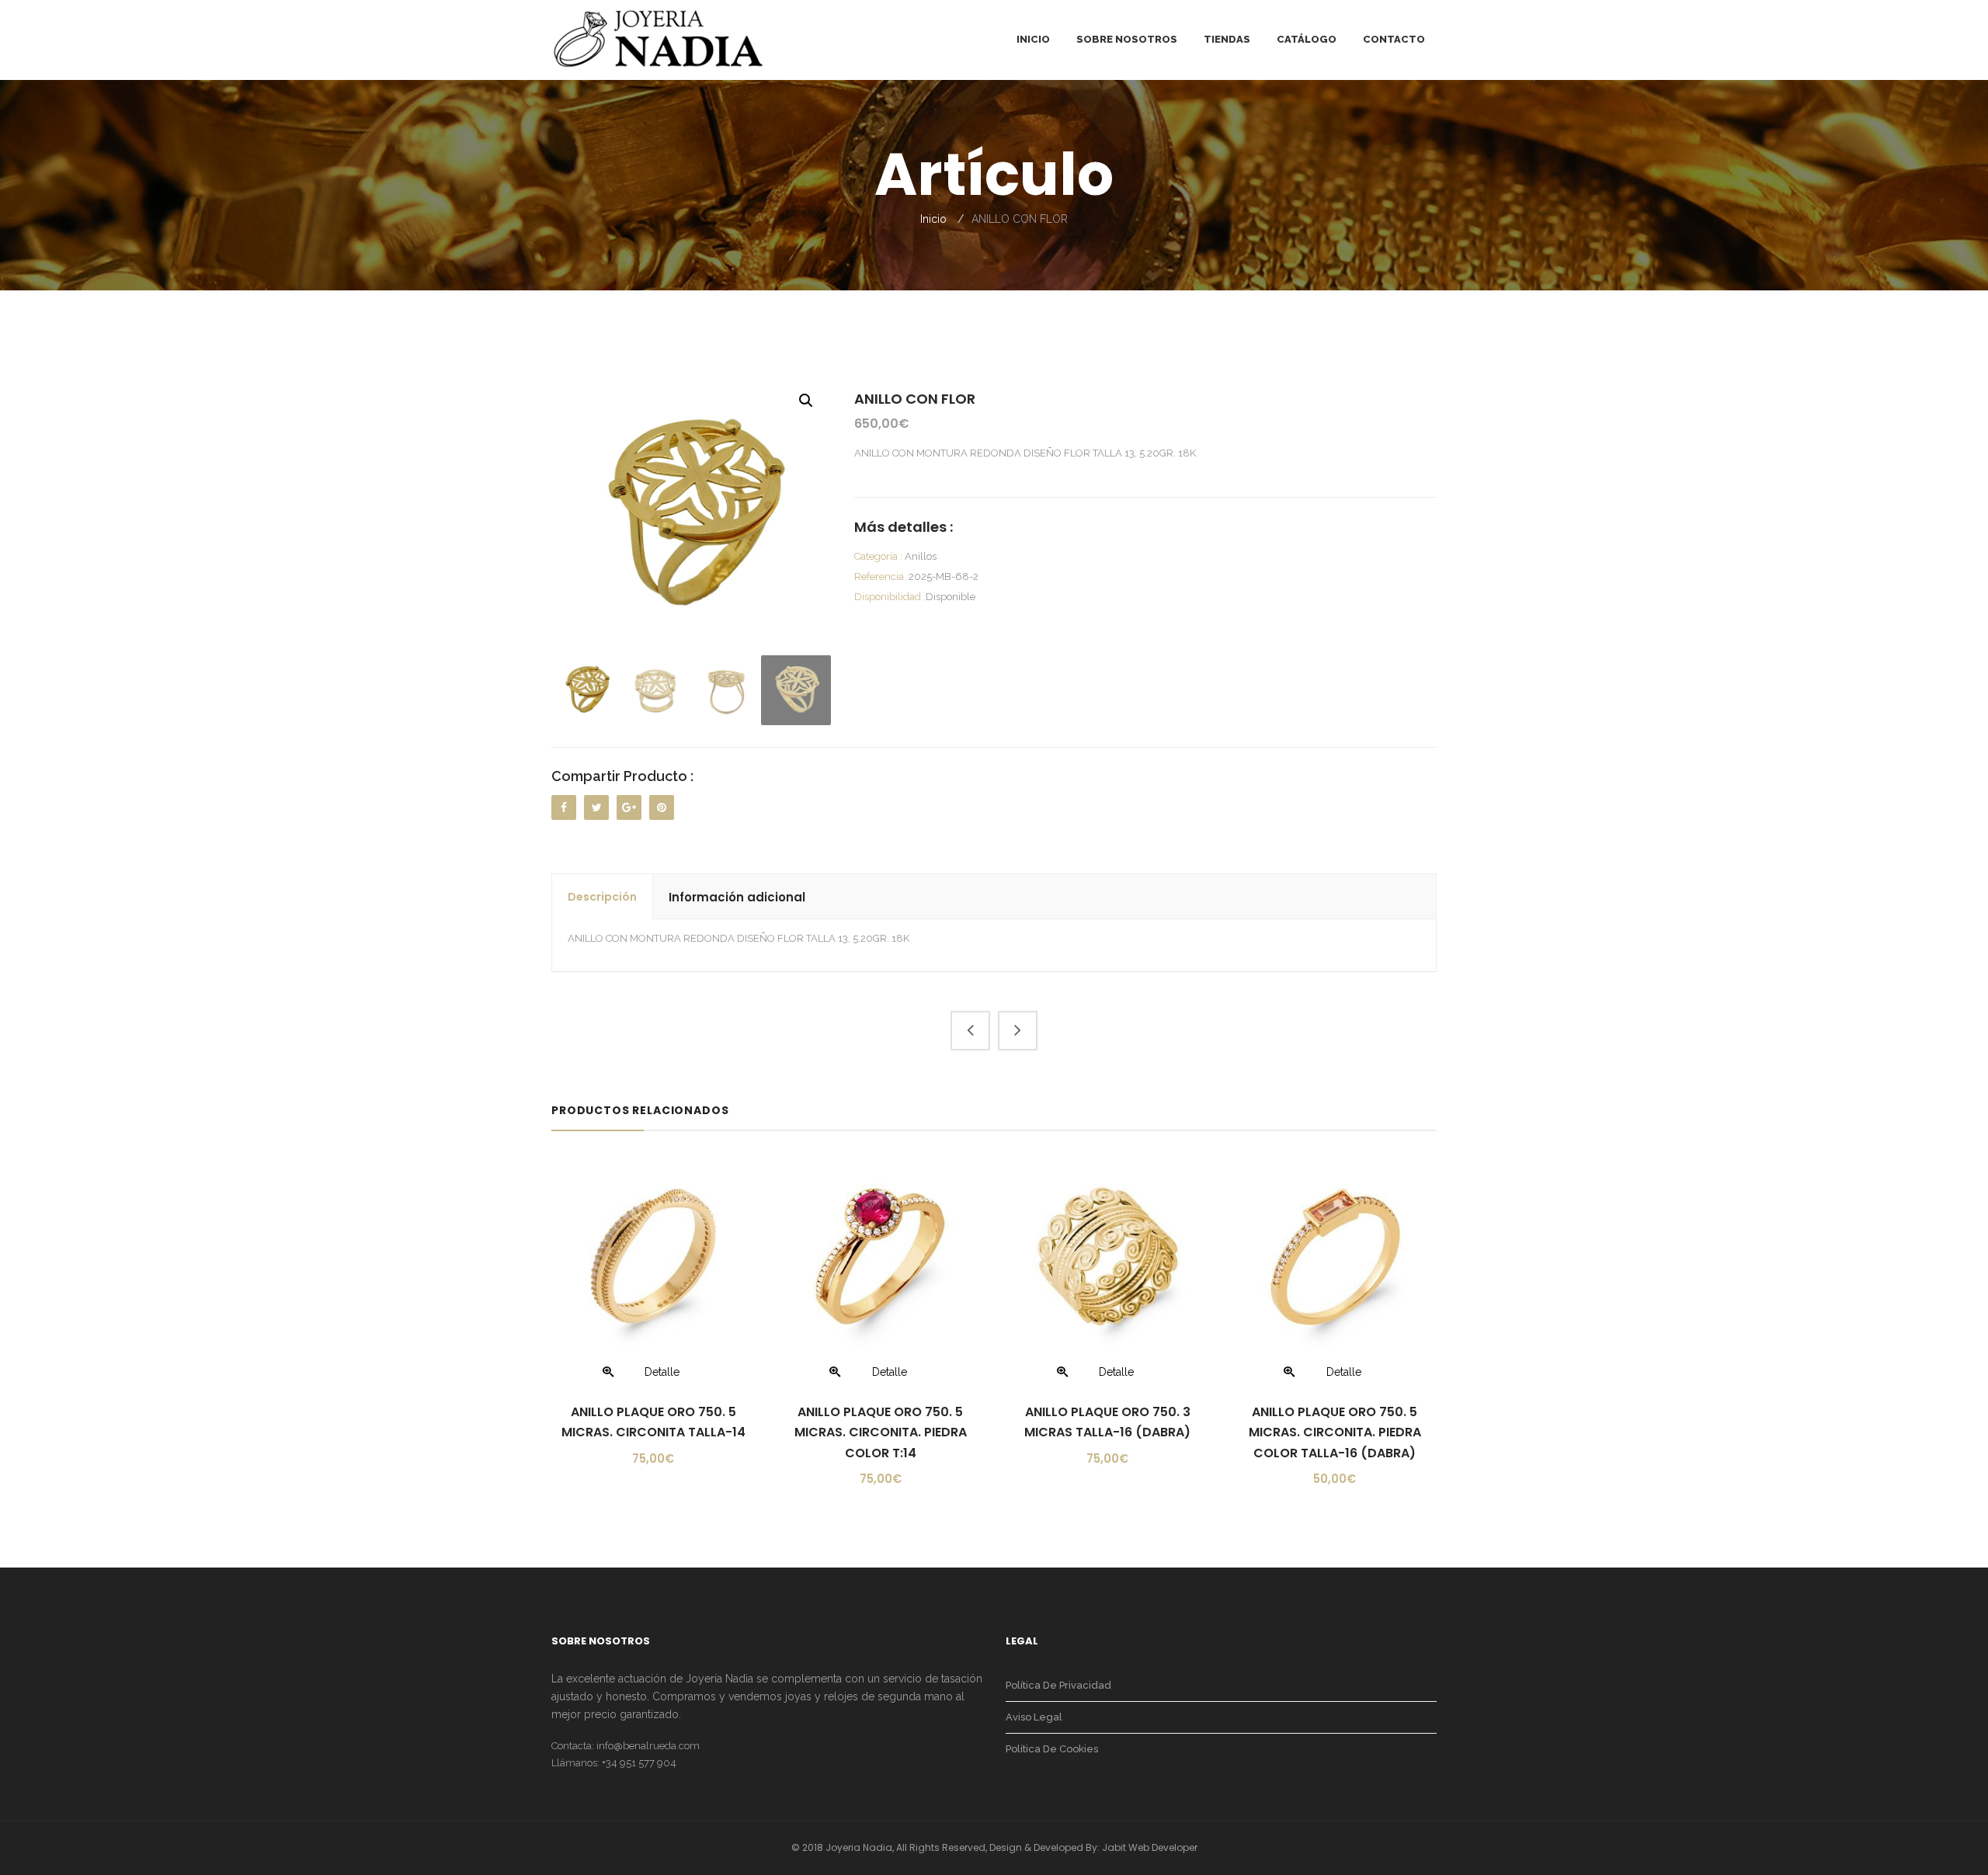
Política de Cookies (1052, 1749)
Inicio (933, 219)
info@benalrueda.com (648, 1746)
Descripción (602, 897)
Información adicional (737, 897)
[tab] (603, 897)
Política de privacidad (1058, 1685)
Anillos (921, 556)
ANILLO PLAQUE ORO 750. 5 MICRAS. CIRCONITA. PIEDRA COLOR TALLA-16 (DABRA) (1335, 1432)
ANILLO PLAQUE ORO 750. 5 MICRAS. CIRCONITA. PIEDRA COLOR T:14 (881, 1432)
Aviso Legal (1034, 1717)
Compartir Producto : (622, 776)
